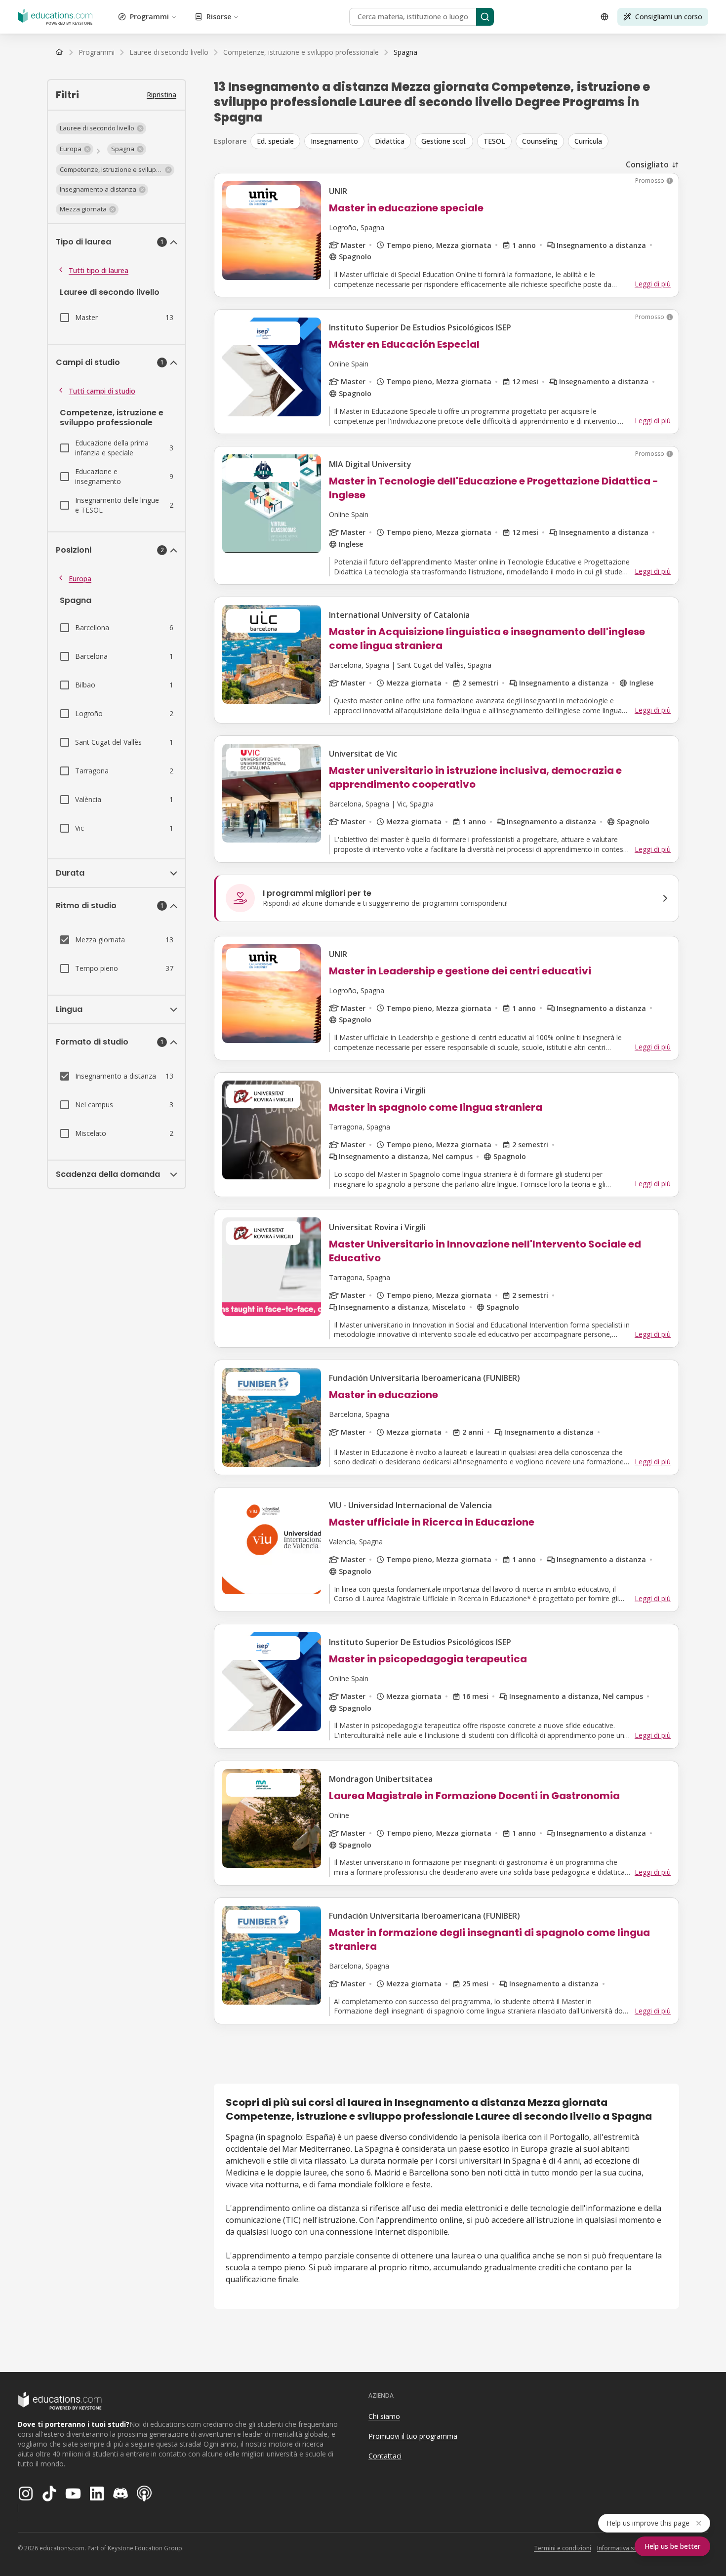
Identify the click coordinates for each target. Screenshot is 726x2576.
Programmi (149, 17)
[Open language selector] (605, 17)
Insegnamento (334, 141)
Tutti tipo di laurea (99, 270)
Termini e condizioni (563, 2548)
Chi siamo (384, 2416)
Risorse (219, 17)
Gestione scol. (444, 141)
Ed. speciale (275, 141)
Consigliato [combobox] (647, 164)
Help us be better (672, 2546)
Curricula (588, 141)
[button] (101, 128)
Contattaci (385, 2456)
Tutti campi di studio (102, 391)
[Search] (485, 17)
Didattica (390, 141)
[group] (465, 141)
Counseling (540, 141)
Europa (80, 579)
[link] (405, 52)
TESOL (494, 141)
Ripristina (161, 95)
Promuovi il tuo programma (413, 2436)
